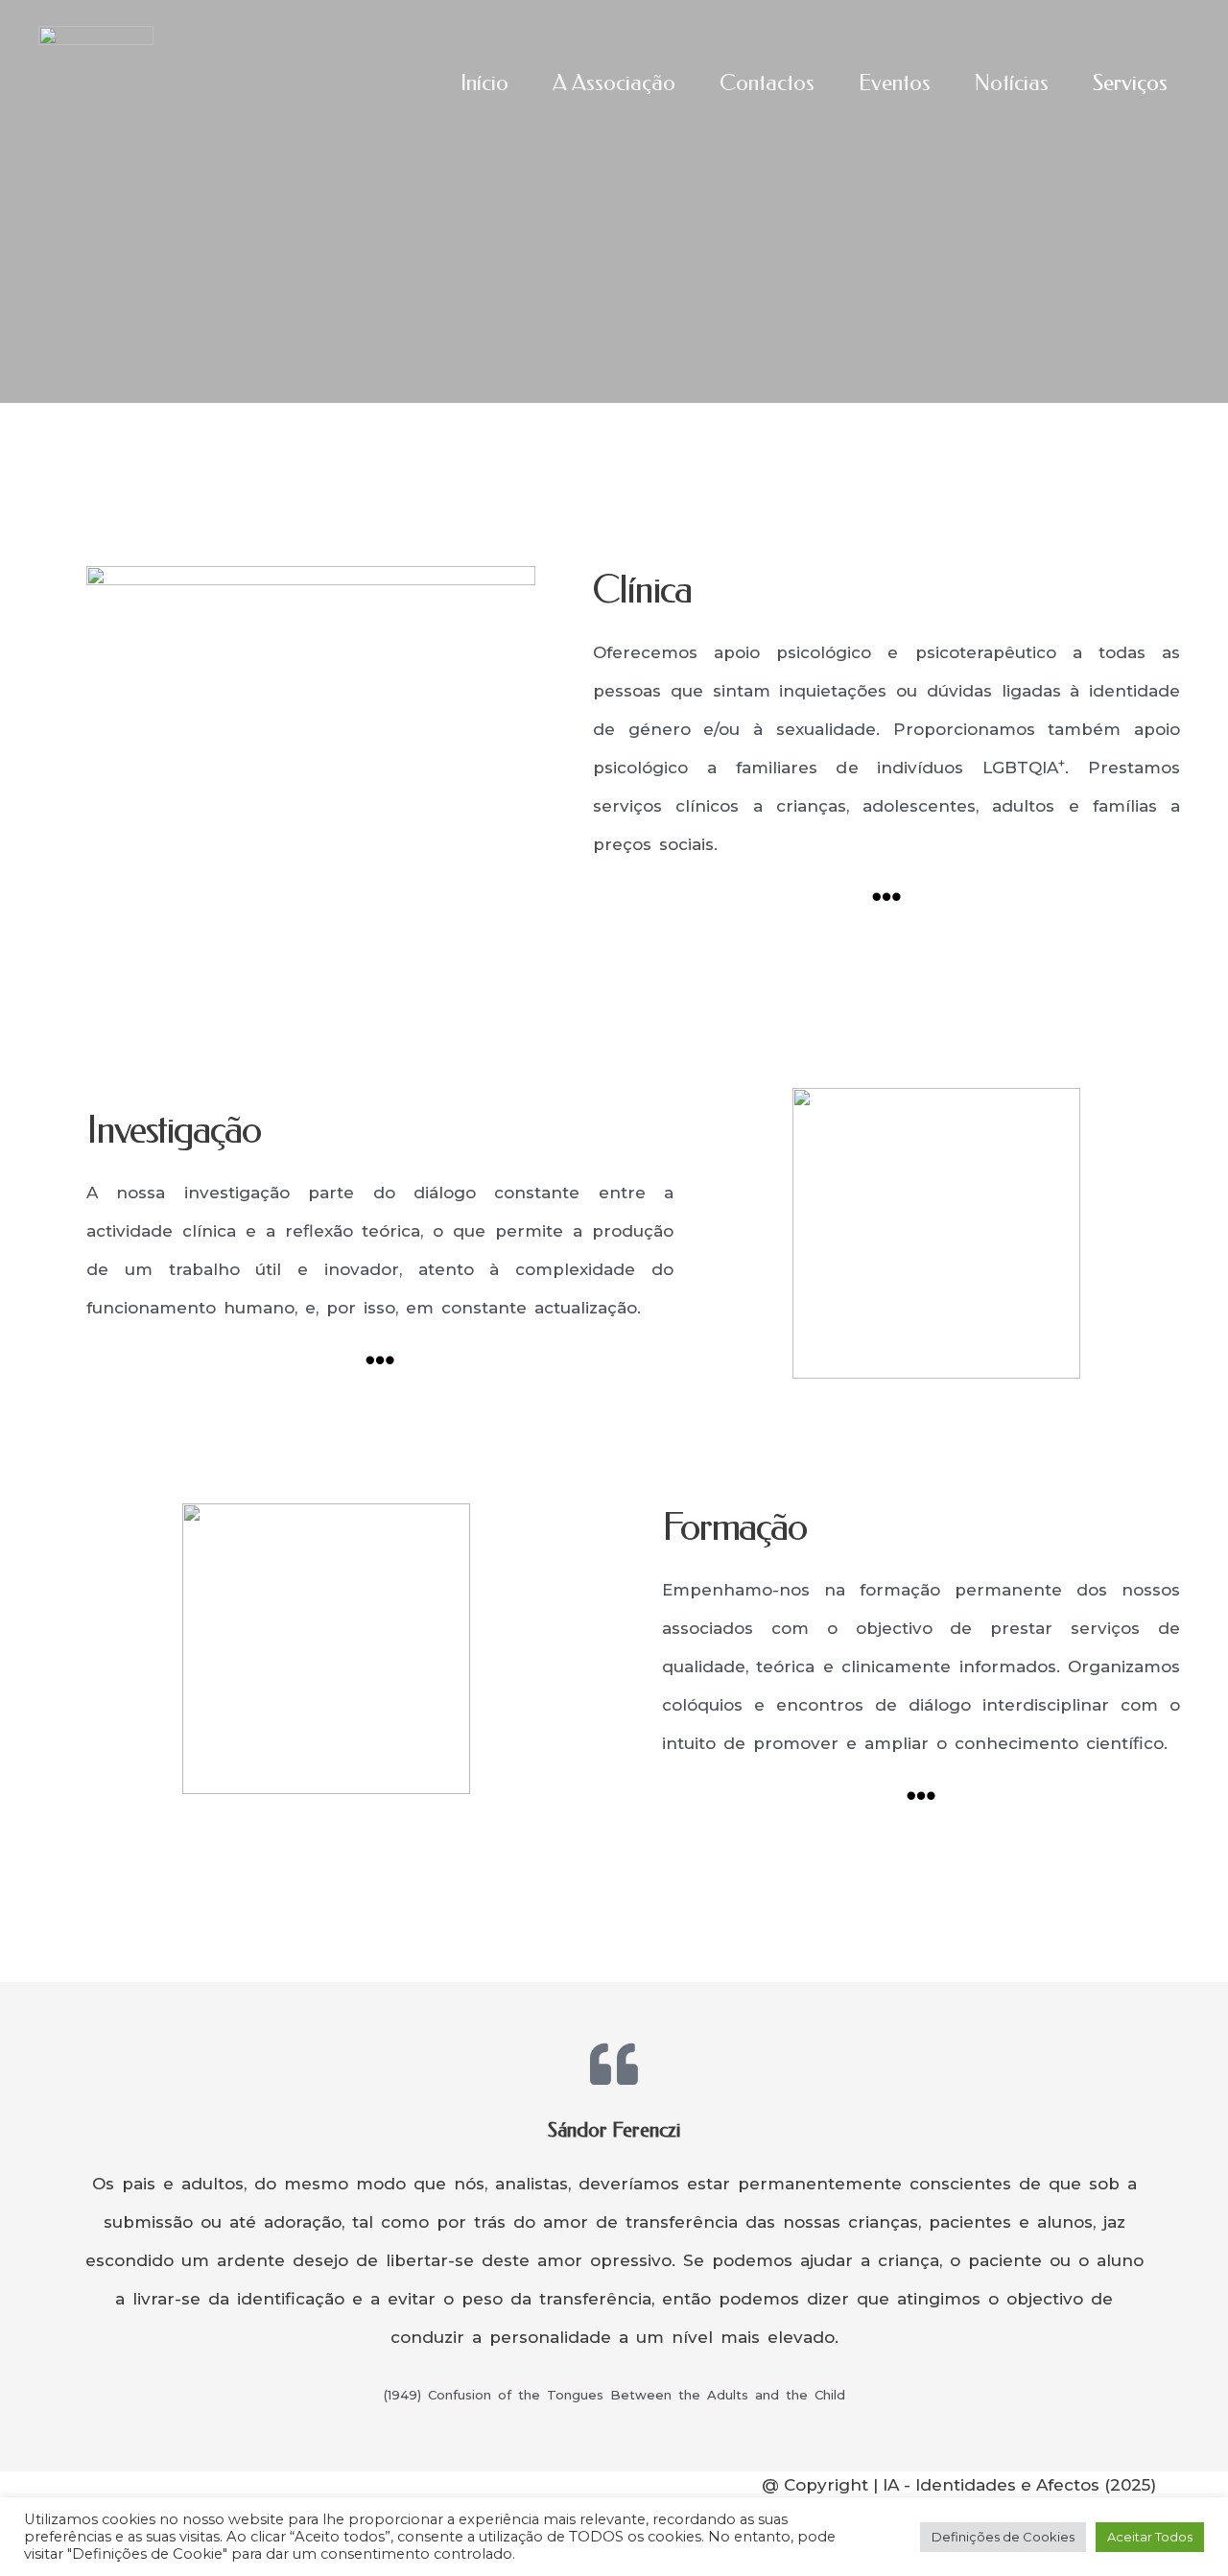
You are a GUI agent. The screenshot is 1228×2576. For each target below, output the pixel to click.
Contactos (767, 83)
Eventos (895, 83)
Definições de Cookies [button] (1003, 2537)
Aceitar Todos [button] (1150, 2537)
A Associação (614, 83)
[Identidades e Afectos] (96, 83)
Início (484, 83)
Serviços (1130, 83)
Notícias (1012, 83)
